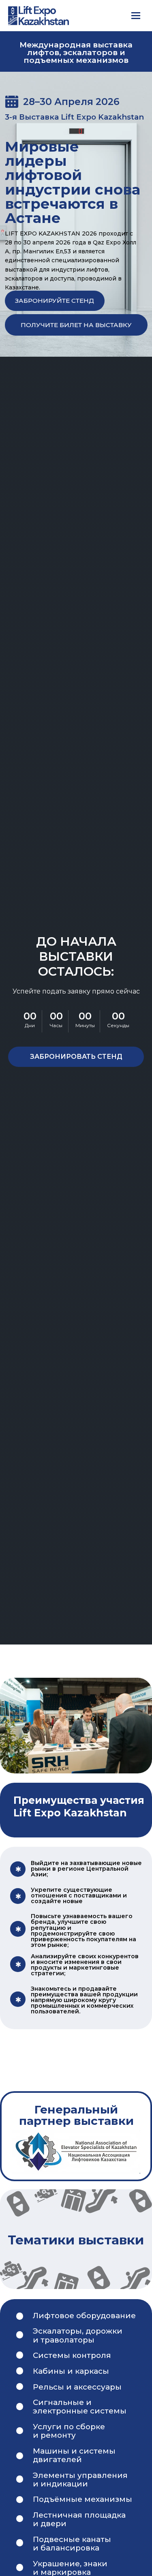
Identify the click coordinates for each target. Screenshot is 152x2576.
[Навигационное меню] (136, 15)
